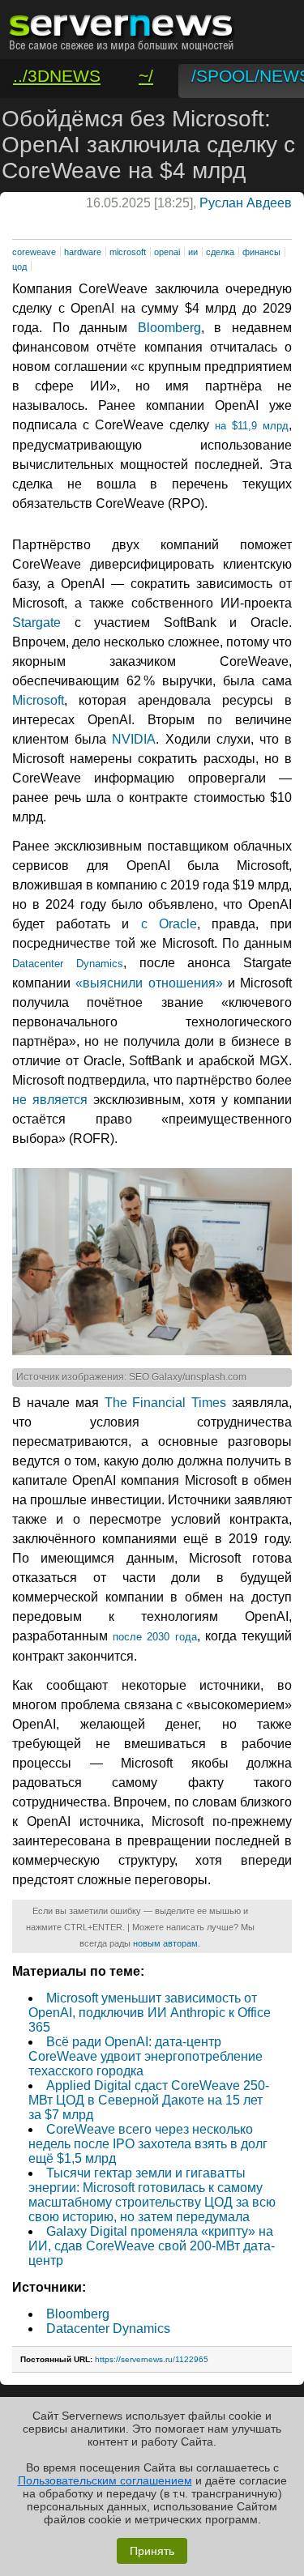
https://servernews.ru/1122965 (152, 2359)
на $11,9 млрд (252, 426)
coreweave (34, 252)
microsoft (128, 252)
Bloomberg (169, 328)
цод (19, 267)
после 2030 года (154, 1637)
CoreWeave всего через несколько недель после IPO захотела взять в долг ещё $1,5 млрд (148, 2144)
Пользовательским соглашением (105, 2480)
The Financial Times (166, 1403)
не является (50, 1100)
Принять (152, 2551)
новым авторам (165, 1943)
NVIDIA (134, 739)
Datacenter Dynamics (68, 964)
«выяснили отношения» (149, 983)
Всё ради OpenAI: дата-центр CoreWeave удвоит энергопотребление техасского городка (146, 2056)
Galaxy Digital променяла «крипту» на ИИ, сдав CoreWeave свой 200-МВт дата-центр (152, 2246)
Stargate (36, 623)
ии (193, 252)
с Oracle (169, 924)
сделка (220, 252)
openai (167, 252)
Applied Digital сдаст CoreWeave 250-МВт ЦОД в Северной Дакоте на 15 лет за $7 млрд (149, 2100)
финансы (261, 252)
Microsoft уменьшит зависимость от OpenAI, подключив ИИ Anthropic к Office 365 (150, 2013)
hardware (83, 252)
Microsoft (38, 700)
